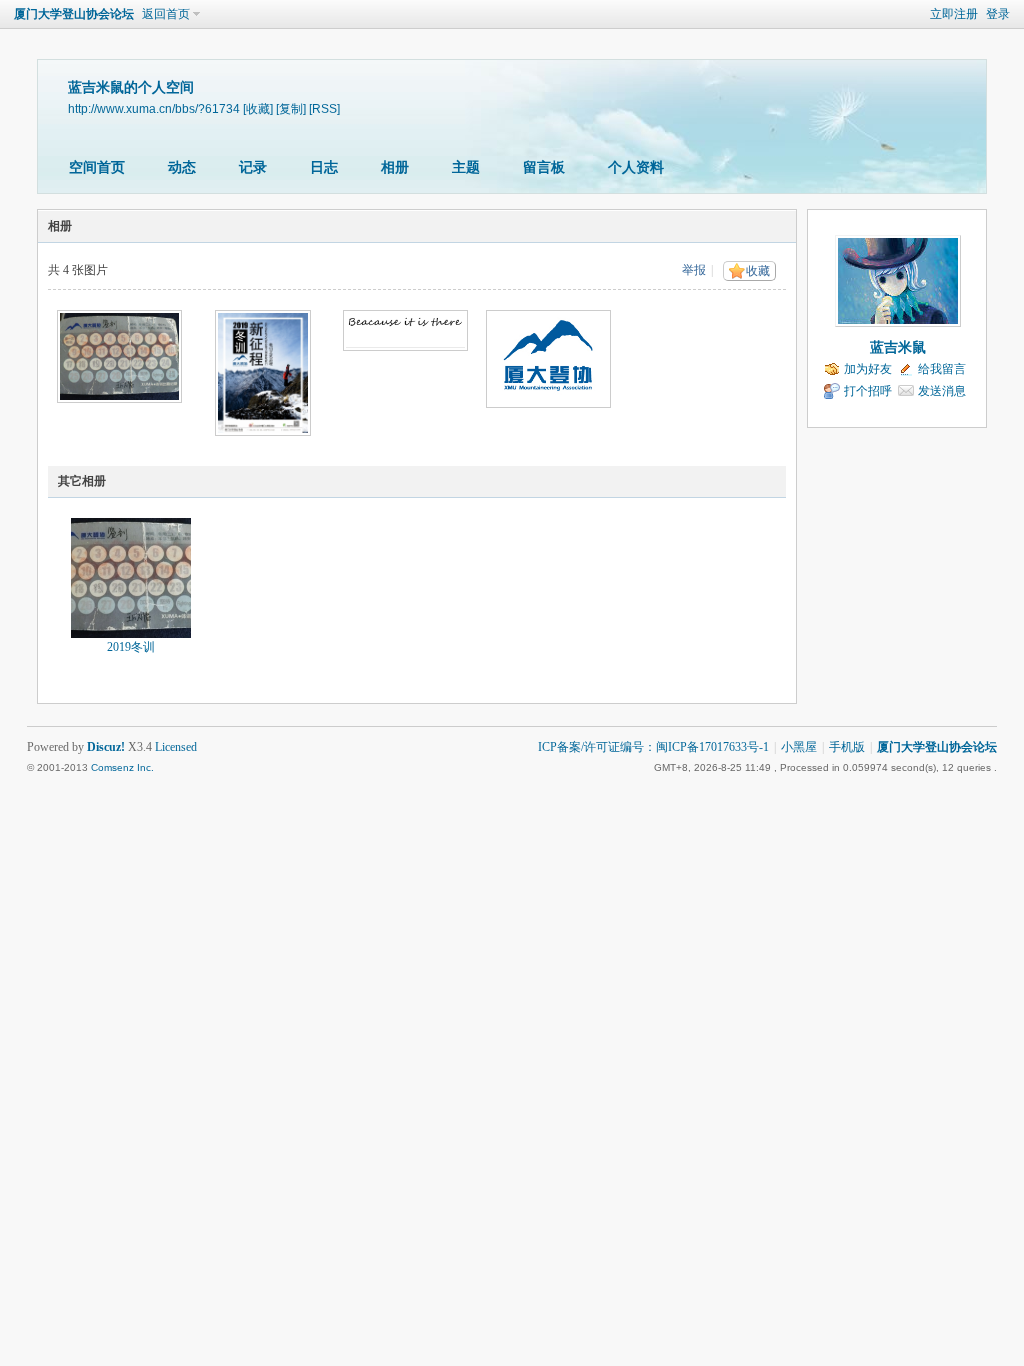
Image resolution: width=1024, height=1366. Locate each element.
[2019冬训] (131, 578)
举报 (694, 270)
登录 (998, 14)
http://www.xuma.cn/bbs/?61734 (154, 108)
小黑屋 (799, 747)
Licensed (176, 747)
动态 (182, 167)
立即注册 (954, 14)
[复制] (291, 108)
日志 (324, 167)
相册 (395, 167)
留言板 (544, 167)
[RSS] (324, 108)
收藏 (758, 271)
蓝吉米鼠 (898, 347)
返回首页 (166, 14)
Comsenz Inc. (122, 767)
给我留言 (942, 369)
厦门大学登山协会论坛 (74, 14)
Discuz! (106, 747)
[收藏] (258, 108)
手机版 (847, 747)
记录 (253, 167)
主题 (466, 167)
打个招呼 (868, 391)
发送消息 (942, 391)
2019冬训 (131, 647)
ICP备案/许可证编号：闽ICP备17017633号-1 (653, 747)
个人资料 (636, 167)
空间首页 (97, 167)
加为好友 (868, 369)
